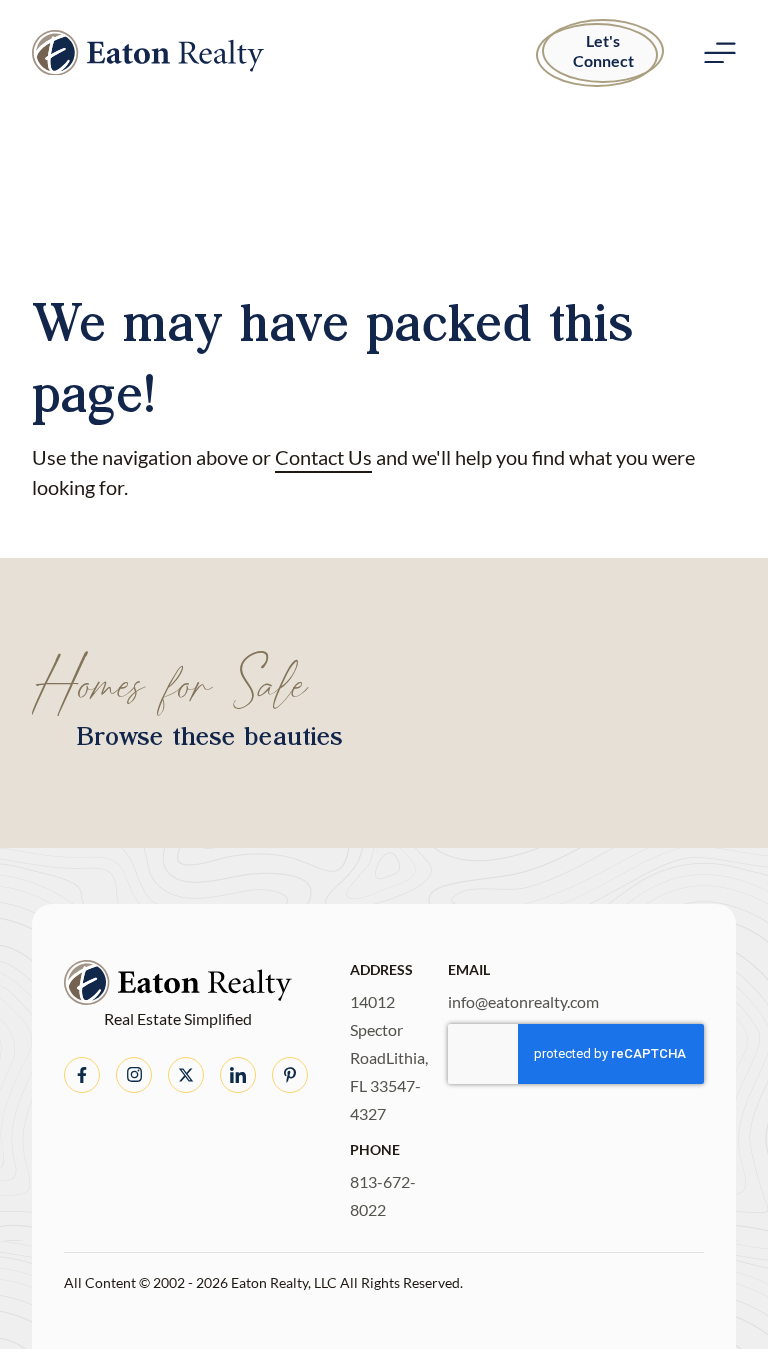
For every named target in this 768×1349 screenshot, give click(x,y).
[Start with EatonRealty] (148, 53)
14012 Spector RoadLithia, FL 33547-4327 (389, 1057)
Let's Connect (603, 50)
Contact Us (323, 457)
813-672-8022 (383, 1195)
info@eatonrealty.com (523, 1001)
